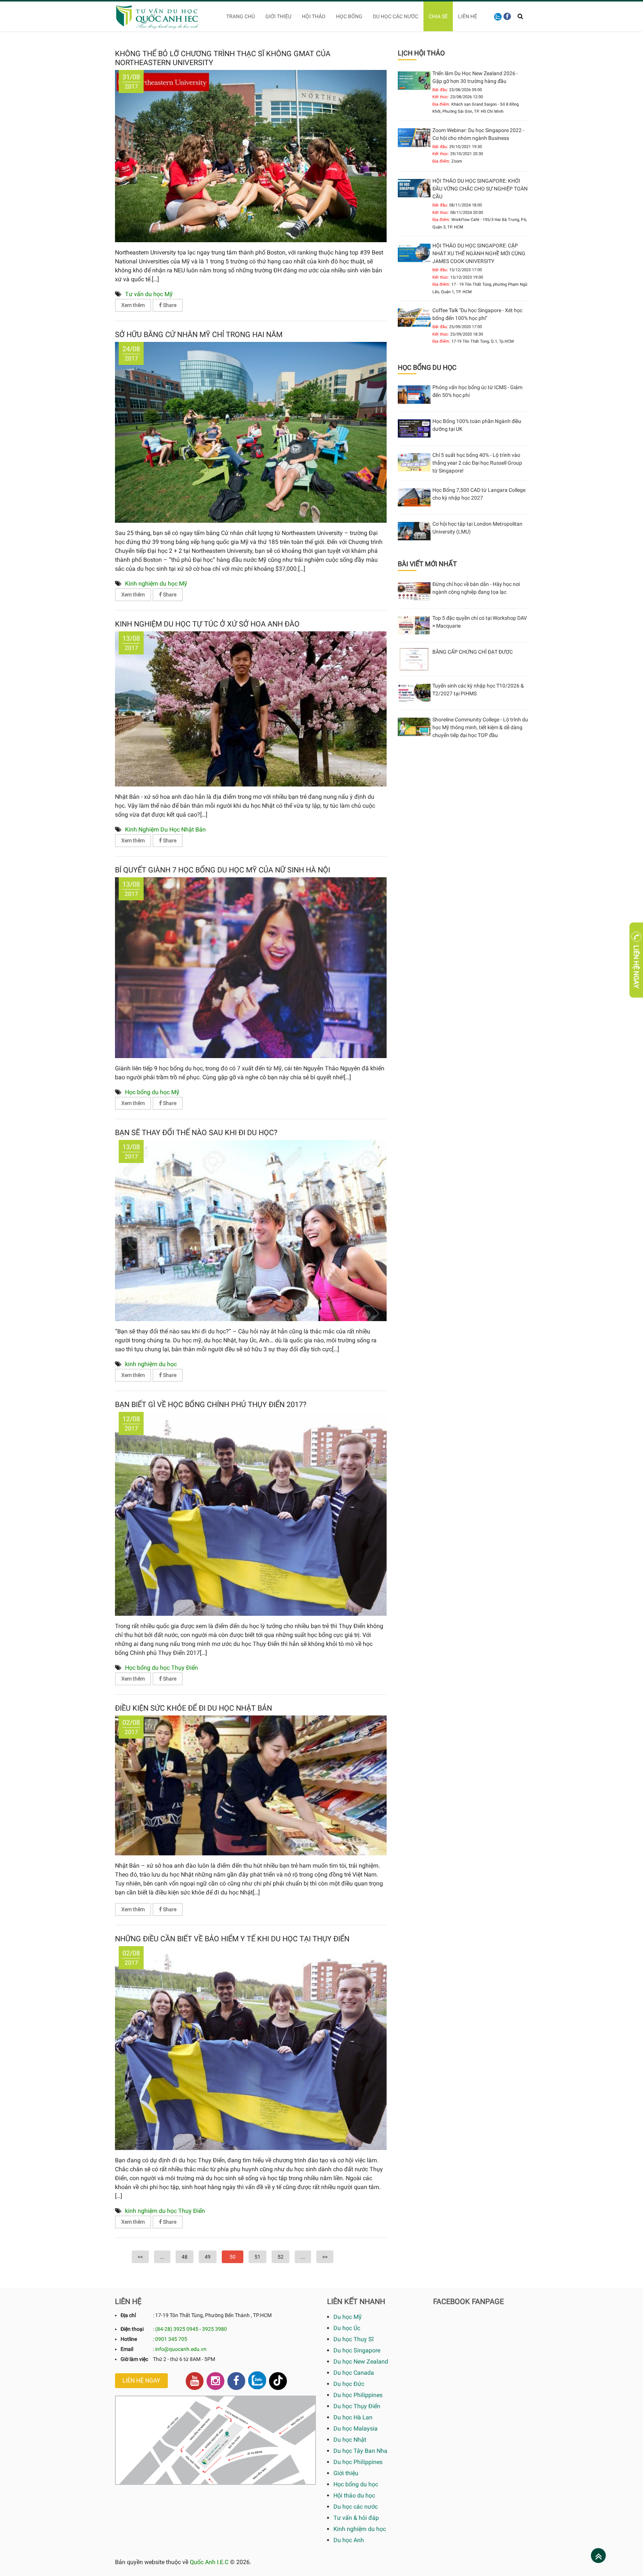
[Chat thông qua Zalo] (257, 2380)
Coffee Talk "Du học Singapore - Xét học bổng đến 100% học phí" (477, 314)
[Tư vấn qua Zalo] (498, 16)
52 (281, 2257)
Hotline (129, 2339)
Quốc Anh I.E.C (209, 2562)
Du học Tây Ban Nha (360, 2451)
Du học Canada (354, 2373)
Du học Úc (347, 2328)
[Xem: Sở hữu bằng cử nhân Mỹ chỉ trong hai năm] (251, 432)
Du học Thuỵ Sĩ (354, 2339)
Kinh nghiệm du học (360, 2529)
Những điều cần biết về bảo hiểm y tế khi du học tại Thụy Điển (232, 1939)
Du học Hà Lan (353, 2417)
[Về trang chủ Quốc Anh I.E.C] (162, 16)
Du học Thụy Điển (357, 2406)
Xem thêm (133, 305)
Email (127, 2349)
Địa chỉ (128, 2315)
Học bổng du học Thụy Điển (161, 1668)
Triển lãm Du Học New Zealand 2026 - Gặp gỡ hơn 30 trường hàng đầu (475, 77)
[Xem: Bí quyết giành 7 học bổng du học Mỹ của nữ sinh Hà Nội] (251, 967)
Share (169, 305)
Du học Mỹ (348, 2317)
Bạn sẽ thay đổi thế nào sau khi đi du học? (196, 1132)
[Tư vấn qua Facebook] (507, 16)
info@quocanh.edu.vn (181, 2349)
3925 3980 (215, 2329)
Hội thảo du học (354, 2495)
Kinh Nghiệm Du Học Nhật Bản (165, 829)
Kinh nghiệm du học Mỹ (156, 584)
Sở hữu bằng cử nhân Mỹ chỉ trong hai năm (199, 334)
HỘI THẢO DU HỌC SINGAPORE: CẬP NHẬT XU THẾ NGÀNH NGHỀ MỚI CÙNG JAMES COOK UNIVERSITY (479, 253)
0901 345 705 (171, 2339)
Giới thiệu (278, 16)
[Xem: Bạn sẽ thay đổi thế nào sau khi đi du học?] (251, 1230)
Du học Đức (349, 2384)
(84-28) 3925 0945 (177, 2329)
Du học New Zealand (361, 2362)
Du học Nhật (350, 2440)
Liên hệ (468, 16)
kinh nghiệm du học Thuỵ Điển (165, 2211)
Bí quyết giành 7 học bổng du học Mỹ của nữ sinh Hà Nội (223, 870)
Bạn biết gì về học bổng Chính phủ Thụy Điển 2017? (211, 1404)
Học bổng (349, 16)
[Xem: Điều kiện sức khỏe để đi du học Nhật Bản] (251, 1785)
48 (185, 2257)
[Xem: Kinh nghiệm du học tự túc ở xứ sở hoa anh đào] (251, 709)
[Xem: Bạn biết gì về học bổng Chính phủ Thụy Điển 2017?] (251, 1513)
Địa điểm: (441, 104)
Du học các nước (396, 16)
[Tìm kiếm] (520, 16)
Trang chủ (241, 16)
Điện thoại (132, 2329)
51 (257, 2257)
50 (233, 2257)
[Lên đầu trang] (599, 2556)
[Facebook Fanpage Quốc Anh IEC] (236, 2381)
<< (140, 2257)
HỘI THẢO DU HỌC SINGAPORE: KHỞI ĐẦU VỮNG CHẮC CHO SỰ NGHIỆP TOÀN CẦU (480, 189)
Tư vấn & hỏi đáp (356, 2518)
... (162, 2257)
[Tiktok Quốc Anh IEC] (278, 2381)
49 (208, 2257)
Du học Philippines (358, 2395)
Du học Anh (349, 2540)
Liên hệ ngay (141, 2380)
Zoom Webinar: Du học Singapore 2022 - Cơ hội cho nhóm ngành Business (478, 134)
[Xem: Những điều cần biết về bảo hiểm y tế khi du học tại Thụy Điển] (251, 2048)
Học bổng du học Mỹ (152, 1092)
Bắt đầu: (440, 90)
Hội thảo (314, 16)
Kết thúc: (441, 97)
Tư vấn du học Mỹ (149, 294)
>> (325, 2257)
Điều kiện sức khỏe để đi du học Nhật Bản (193, 1708)
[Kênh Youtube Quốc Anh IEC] (195, 2381)
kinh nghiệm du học (151, 1364)
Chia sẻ (438, 16)
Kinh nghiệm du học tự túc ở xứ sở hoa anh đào (207, 624)
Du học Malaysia (356, 2428)
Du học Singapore (357, 2350)
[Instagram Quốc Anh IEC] (215, 2381)
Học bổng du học (356, 2484)
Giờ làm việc (134, 2359)
